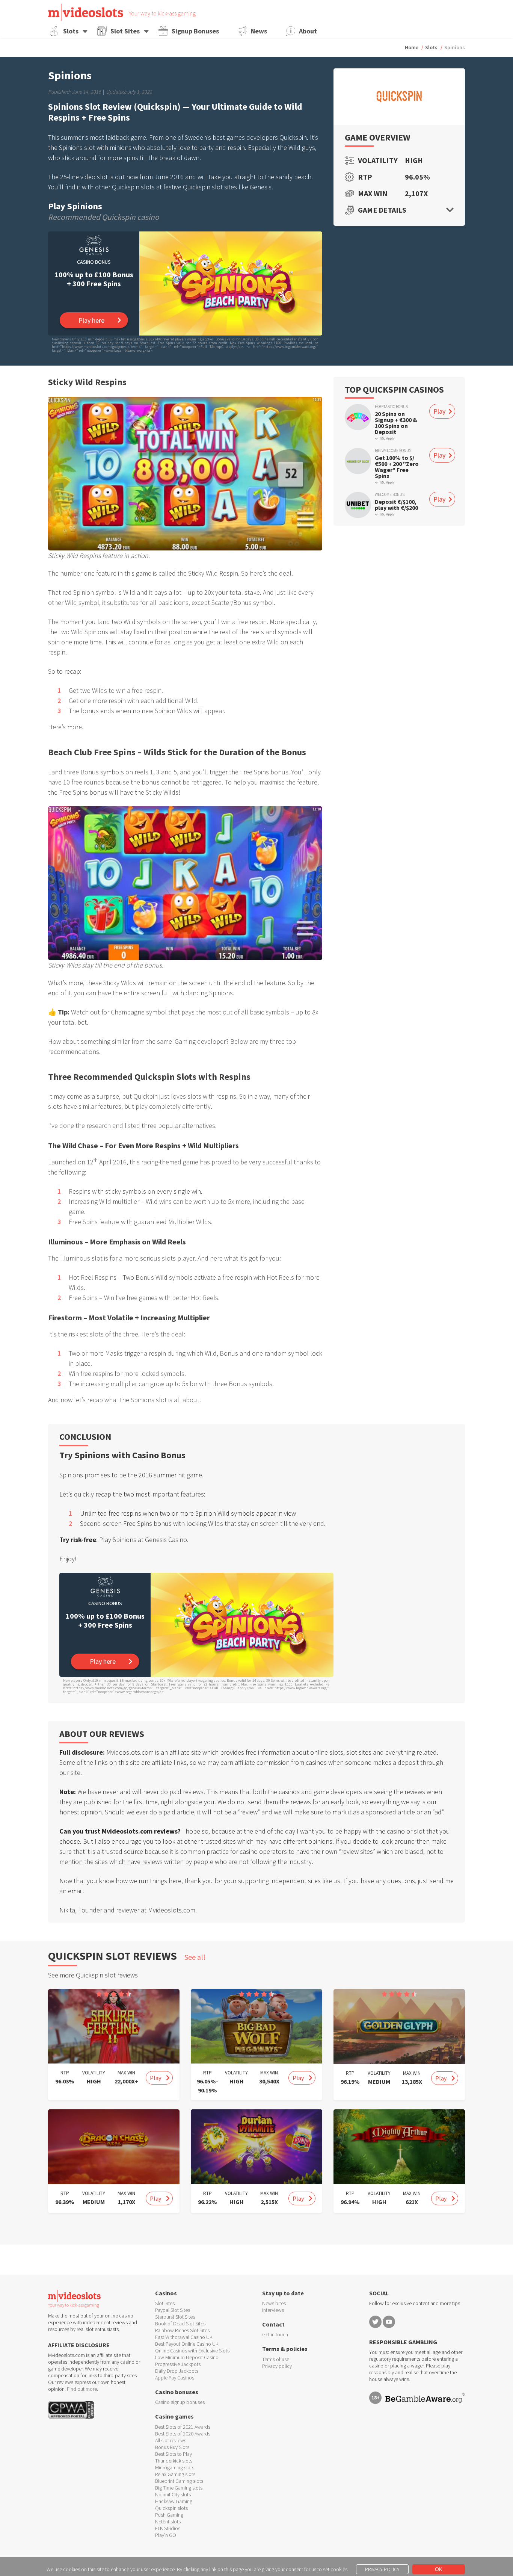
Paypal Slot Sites (173, 2310)
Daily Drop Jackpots (177, 2371)
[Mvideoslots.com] (86, 12)
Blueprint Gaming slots (179, 2481)
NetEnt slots (168, 2522)
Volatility (376, 160)
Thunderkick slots (174, 2461)
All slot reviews (171, 2440)
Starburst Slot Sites (175, 2317)
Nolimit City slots (173, 2494)
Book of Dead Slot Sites (180, 2324)
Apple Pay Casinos (175, 2378)
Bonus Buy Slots (172, 2447)
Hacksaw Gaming (174, 2501)
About (308, 31)
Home (412, 47)
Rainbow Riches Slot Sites (182, 2330)
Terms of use (276, 2359)
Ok (439, 2569)
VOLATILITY (94, 2073)
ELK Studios (168, 2528)
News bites (274, 2303)
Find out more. (82, 2389)
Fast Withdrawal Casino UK (184, 2337)
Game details (382, 210)
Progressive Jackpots (178, 2364)
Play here (91, 320)
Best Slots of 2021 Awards (183, 2427)
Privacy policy (277, 2366)
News (259, 31)
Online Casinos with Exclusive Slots (192, 2351)
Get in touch (275, 2334)
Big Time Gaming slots (179, 2488)
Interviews (273, 2310)
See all (195, 1957)
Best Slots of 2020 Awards (183, 2434)
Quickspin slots (171, 2508)
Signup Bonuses (195, 31)
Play (439, 412)
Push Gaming (169, 2515)
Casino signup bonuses (180, 2402)
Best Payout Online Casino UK (187, 2344)
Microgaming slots (175, 2467)
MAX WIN (126, 2073)
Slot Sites (125, 31)
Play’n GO (166, 2535)
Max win (373, 194)
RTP (365, 177)
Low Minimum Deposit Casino (187, 2357)
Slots (71, 31)
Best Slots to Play (174, 2454)
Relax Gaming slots (175, 2474)
